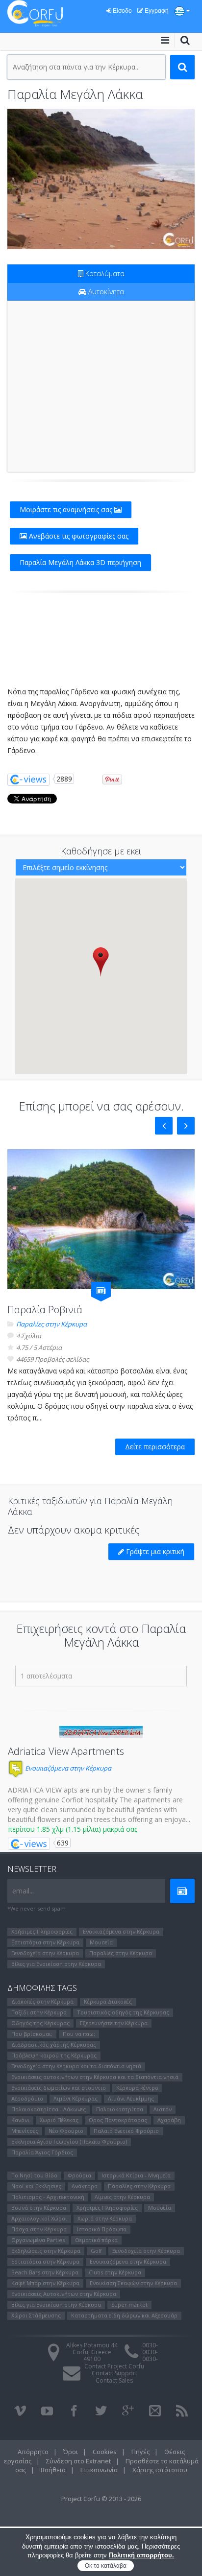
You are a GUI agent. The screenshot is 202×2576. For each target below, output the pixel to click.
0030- (150, 2345)
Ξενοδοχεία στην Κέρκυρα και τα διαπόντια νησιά (76, 2066)
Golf (96, 2251)
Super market (129, 2304)
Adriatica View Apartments (66, 1751)
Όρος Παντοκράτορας (118, 2120)
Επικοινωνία (99, 2470)
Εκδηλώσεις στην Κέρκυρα (46, 2251)
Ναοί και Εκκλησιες (36, 2186)
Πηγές (140, 2452)
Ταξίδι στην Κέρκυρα (39, 2012)
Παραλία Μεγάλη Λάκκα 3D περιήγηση (80, 562)
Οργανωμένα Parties (38, 2240)
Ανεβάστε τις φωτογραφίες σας (78, 536)
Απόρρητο (33, 2452)
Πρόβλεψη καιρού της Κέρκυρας (54, 2055)
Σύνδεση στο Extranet (78, 2461)
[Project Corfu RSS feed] (182, 2411)
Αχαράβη (169, 2120)
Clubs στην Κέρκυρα (115, 2272)
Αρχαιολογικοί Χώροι (39, 2218)
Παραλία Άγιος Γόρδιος (42, 2152)
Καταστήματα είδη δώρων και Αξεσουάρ (124, 2315)
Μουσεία (101, 1942)
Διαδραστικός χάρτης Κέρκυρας (54, 2044)
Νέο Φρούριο (66, 2131)
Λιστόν (163, 2109)
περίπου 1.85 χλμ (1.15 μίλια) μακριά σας (73, 1829)
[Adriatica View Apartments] (101, 1732)
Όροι (71, 2452)
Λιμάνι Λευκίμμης (131, 2098)
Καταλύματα (104, 273)
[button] (101, 961)
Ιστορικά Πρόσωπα (102, 2229)
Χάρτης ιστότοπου (160, 2470)
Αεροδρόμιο (27, 2098)
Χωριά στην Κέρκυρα (105, 2218)
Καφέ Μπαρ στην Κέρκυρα (45, 2283)
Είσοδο (122, 11)
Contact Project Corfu (114, 2366)
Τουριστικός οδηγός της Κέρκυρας (123, 2012)
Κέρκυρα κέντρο (137, 2088)
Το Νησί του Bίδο (34, 2175)
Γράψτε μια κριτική (154, 1551)
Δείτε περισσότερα (155, 1447)
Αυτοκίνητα (105, 292)
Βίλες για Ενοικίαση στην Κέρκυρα (56, 1964)
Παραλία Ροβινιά (45, 1310)
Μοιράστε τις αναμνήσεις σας (67, 509)
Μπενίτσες (25, 2131)
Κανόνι (20, 2120)
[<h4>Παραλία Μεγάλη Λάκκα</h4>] (101, 179)
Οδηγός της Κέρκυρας (40, 2023)
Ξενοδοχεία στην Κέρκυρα (45, 1953)
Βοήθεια (53, 2470)
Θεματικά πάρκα (96, 2240)
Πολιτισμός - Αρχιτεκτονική (48, 2197)
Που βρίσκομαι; (32, 2034)
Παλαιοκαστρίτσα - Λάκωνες (49, 2109)
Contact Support (114, 2373)
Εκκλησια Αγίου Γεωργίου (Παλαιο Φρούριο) (69, 2141)
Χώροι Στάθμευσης (36, 2315)
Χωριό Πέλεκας (59, 2120)
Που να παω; (79, 2034)
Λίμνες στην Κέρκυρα (122, 2197)
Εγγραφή (156, 11)
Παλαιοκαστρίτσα (120, 2109)
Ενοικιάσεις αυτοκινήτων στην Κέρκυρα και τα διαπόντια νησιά (95, 2077)
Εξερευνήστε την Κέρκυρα (114, 2023)
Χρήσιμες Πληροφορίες (42, 1931)
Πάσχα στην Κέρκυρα (39, 2229)
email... (23, 1891)
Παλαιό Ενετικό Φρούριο (126, 2131)
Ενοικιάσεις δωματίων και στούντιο (59, 2088)
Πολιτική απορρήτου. (141, 2555)
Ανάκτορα (85, 2186)
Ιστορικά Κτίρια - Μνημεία (136, 2175)
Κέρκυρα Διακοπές (108, 2001)
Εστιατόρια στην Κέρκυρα (45, 1942)
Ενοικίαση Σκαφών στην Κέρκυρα (133, 2283)
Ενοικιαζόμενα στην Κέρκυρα (67, 1768)
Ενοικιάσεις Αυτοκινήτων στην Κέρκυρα (64, 2294)
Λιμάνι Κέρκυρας (76, 2098)
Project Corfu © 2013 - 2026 (101, 2499)
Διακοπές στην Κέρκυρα (42, 2001)
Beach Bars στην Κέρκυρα (45, 2272)
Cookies (105, 2452)
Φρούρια (79, 2175)
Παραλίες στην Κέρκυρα (51, 1324)
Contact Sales (114, 2380)
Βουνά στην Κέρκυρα (39, 2208)
